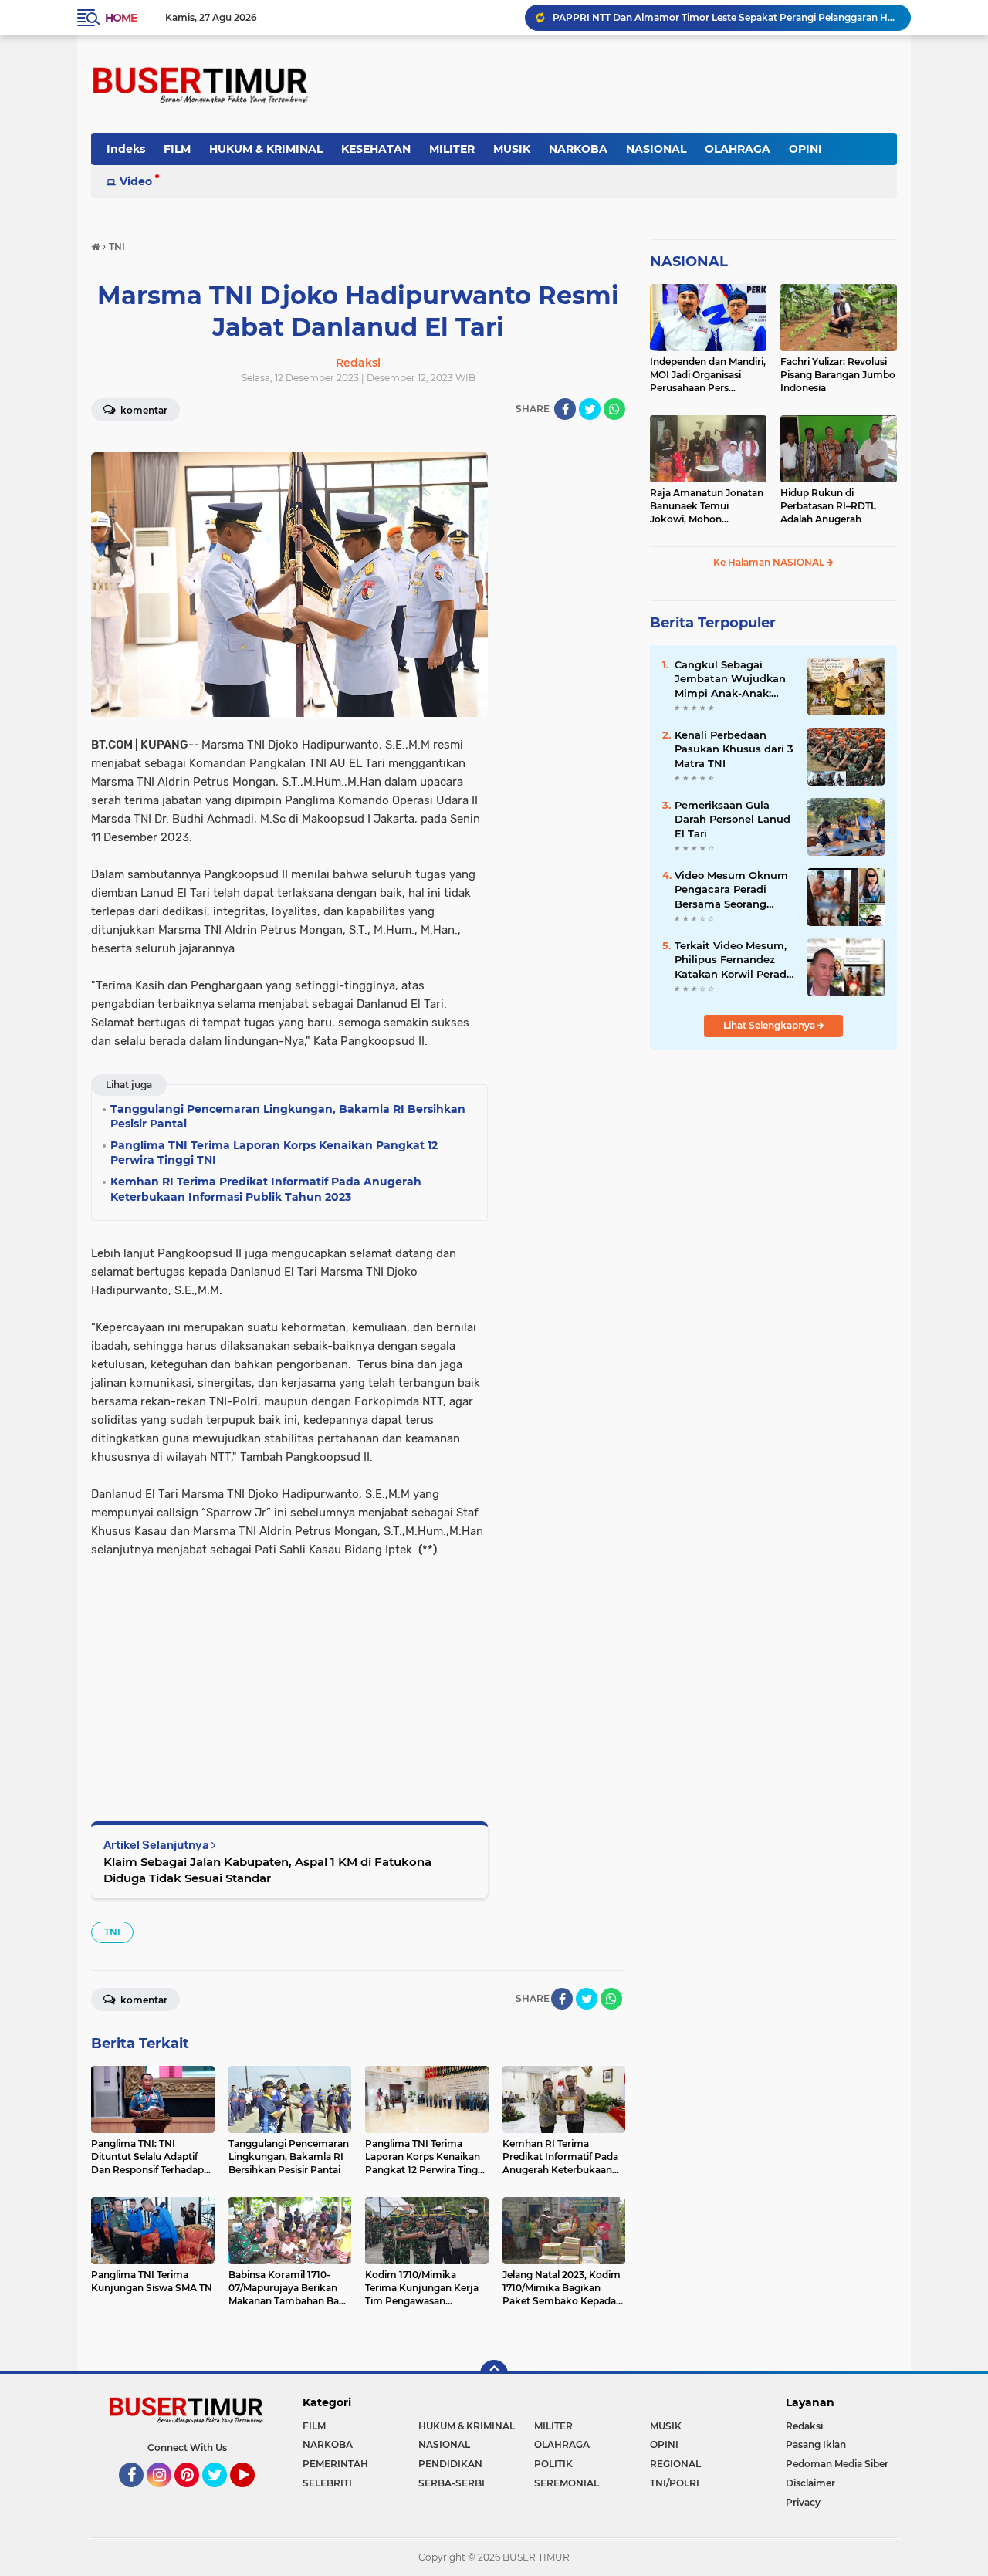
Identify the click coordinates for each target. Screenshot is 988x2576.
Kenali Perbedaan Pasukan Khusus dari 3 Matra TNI (734, 749)
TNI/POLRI (675, 2483)
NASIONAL (656, 149)
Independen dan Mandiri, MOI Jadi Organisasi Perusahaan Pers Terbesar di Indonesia (708, 375)
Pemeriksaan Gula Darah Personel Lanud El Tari (733, 819)
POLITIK (553, 2464)
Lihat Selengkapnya (770, 1025)
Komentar (143, 410)
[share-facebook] (565, 409)
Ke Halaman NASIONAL (770, 562)
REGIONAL (675, 2464)
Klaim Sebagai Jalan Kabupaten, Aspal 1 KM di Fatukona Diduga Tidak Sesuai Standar (267, 1870)
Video (136, 181)
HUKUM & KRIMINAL (266, 149)
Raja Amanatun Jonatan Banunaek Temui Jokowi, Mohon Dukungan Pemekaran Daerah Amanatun (707, 506)
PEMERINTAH (335, 2464)
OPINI (805, 149)
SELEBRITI (327, 2483)
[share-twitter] (590, 409)
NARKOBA (578, 149)
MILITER (452, 149)
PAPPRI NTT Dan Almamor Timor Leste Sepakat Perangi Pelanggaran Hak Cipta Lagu (725, 17)
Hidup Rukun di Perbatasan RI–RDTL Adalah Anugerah (828, 506)
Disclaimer (810, 2483)
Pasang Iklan (816, 2444)
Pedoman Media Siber (837, 2464)
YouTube (253, 2494)
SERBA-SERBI (452, 2483)
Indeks (126, 149)
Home (121, 18)
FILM (177, 149)
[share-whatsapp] (614, 409)
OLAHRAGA (738, 149)
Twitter (222, 2494)
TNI (112, 1932)
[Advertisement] (289, 1667)
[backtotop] (494, 2374)
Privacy (803, 2502)
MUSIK (512, 149)
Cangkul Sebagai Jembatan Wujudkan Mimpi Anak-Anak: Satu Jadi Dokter (730, 679)
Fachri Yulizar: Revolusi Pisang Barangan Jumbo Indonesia (838, 375)
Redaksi (804, 2426)
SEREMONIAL (567, 2483)
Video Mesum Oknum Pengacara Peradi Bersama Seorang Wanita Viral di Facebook (731, 890)
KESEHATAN (376, 149)
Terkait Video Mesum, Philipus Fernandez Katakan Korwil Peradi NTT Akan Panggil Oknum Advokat (732, 960)
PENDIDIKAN (450, 2464)
